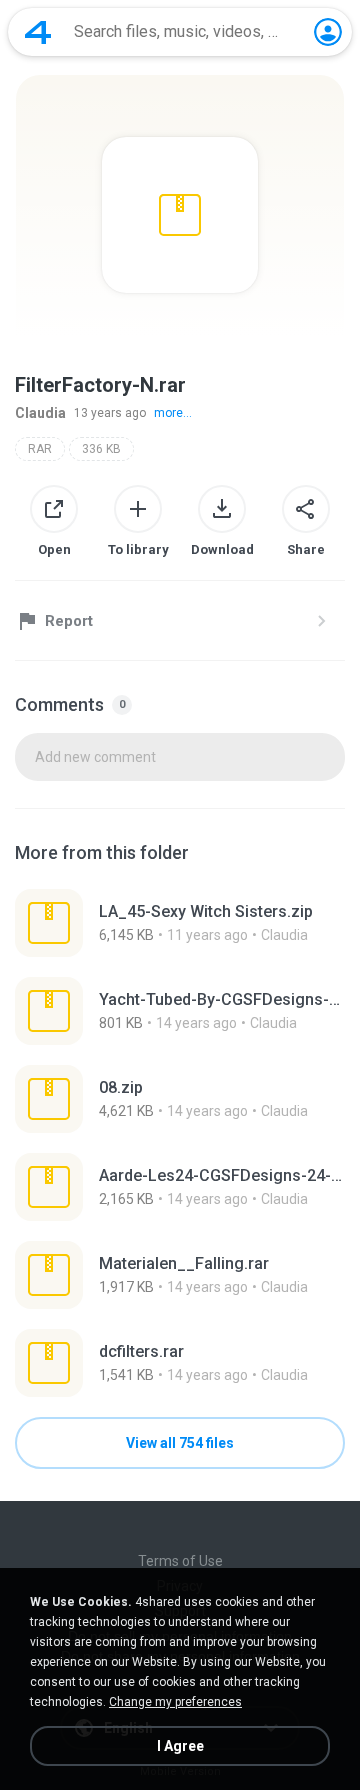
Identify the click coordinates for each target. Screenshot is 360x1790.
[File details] (180, 923)
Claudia (40, 413)
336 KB (101, 449)
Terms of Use (180, 1561)
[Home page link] (38, 32)
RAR (40, 449)
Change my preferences (175, 1702)
